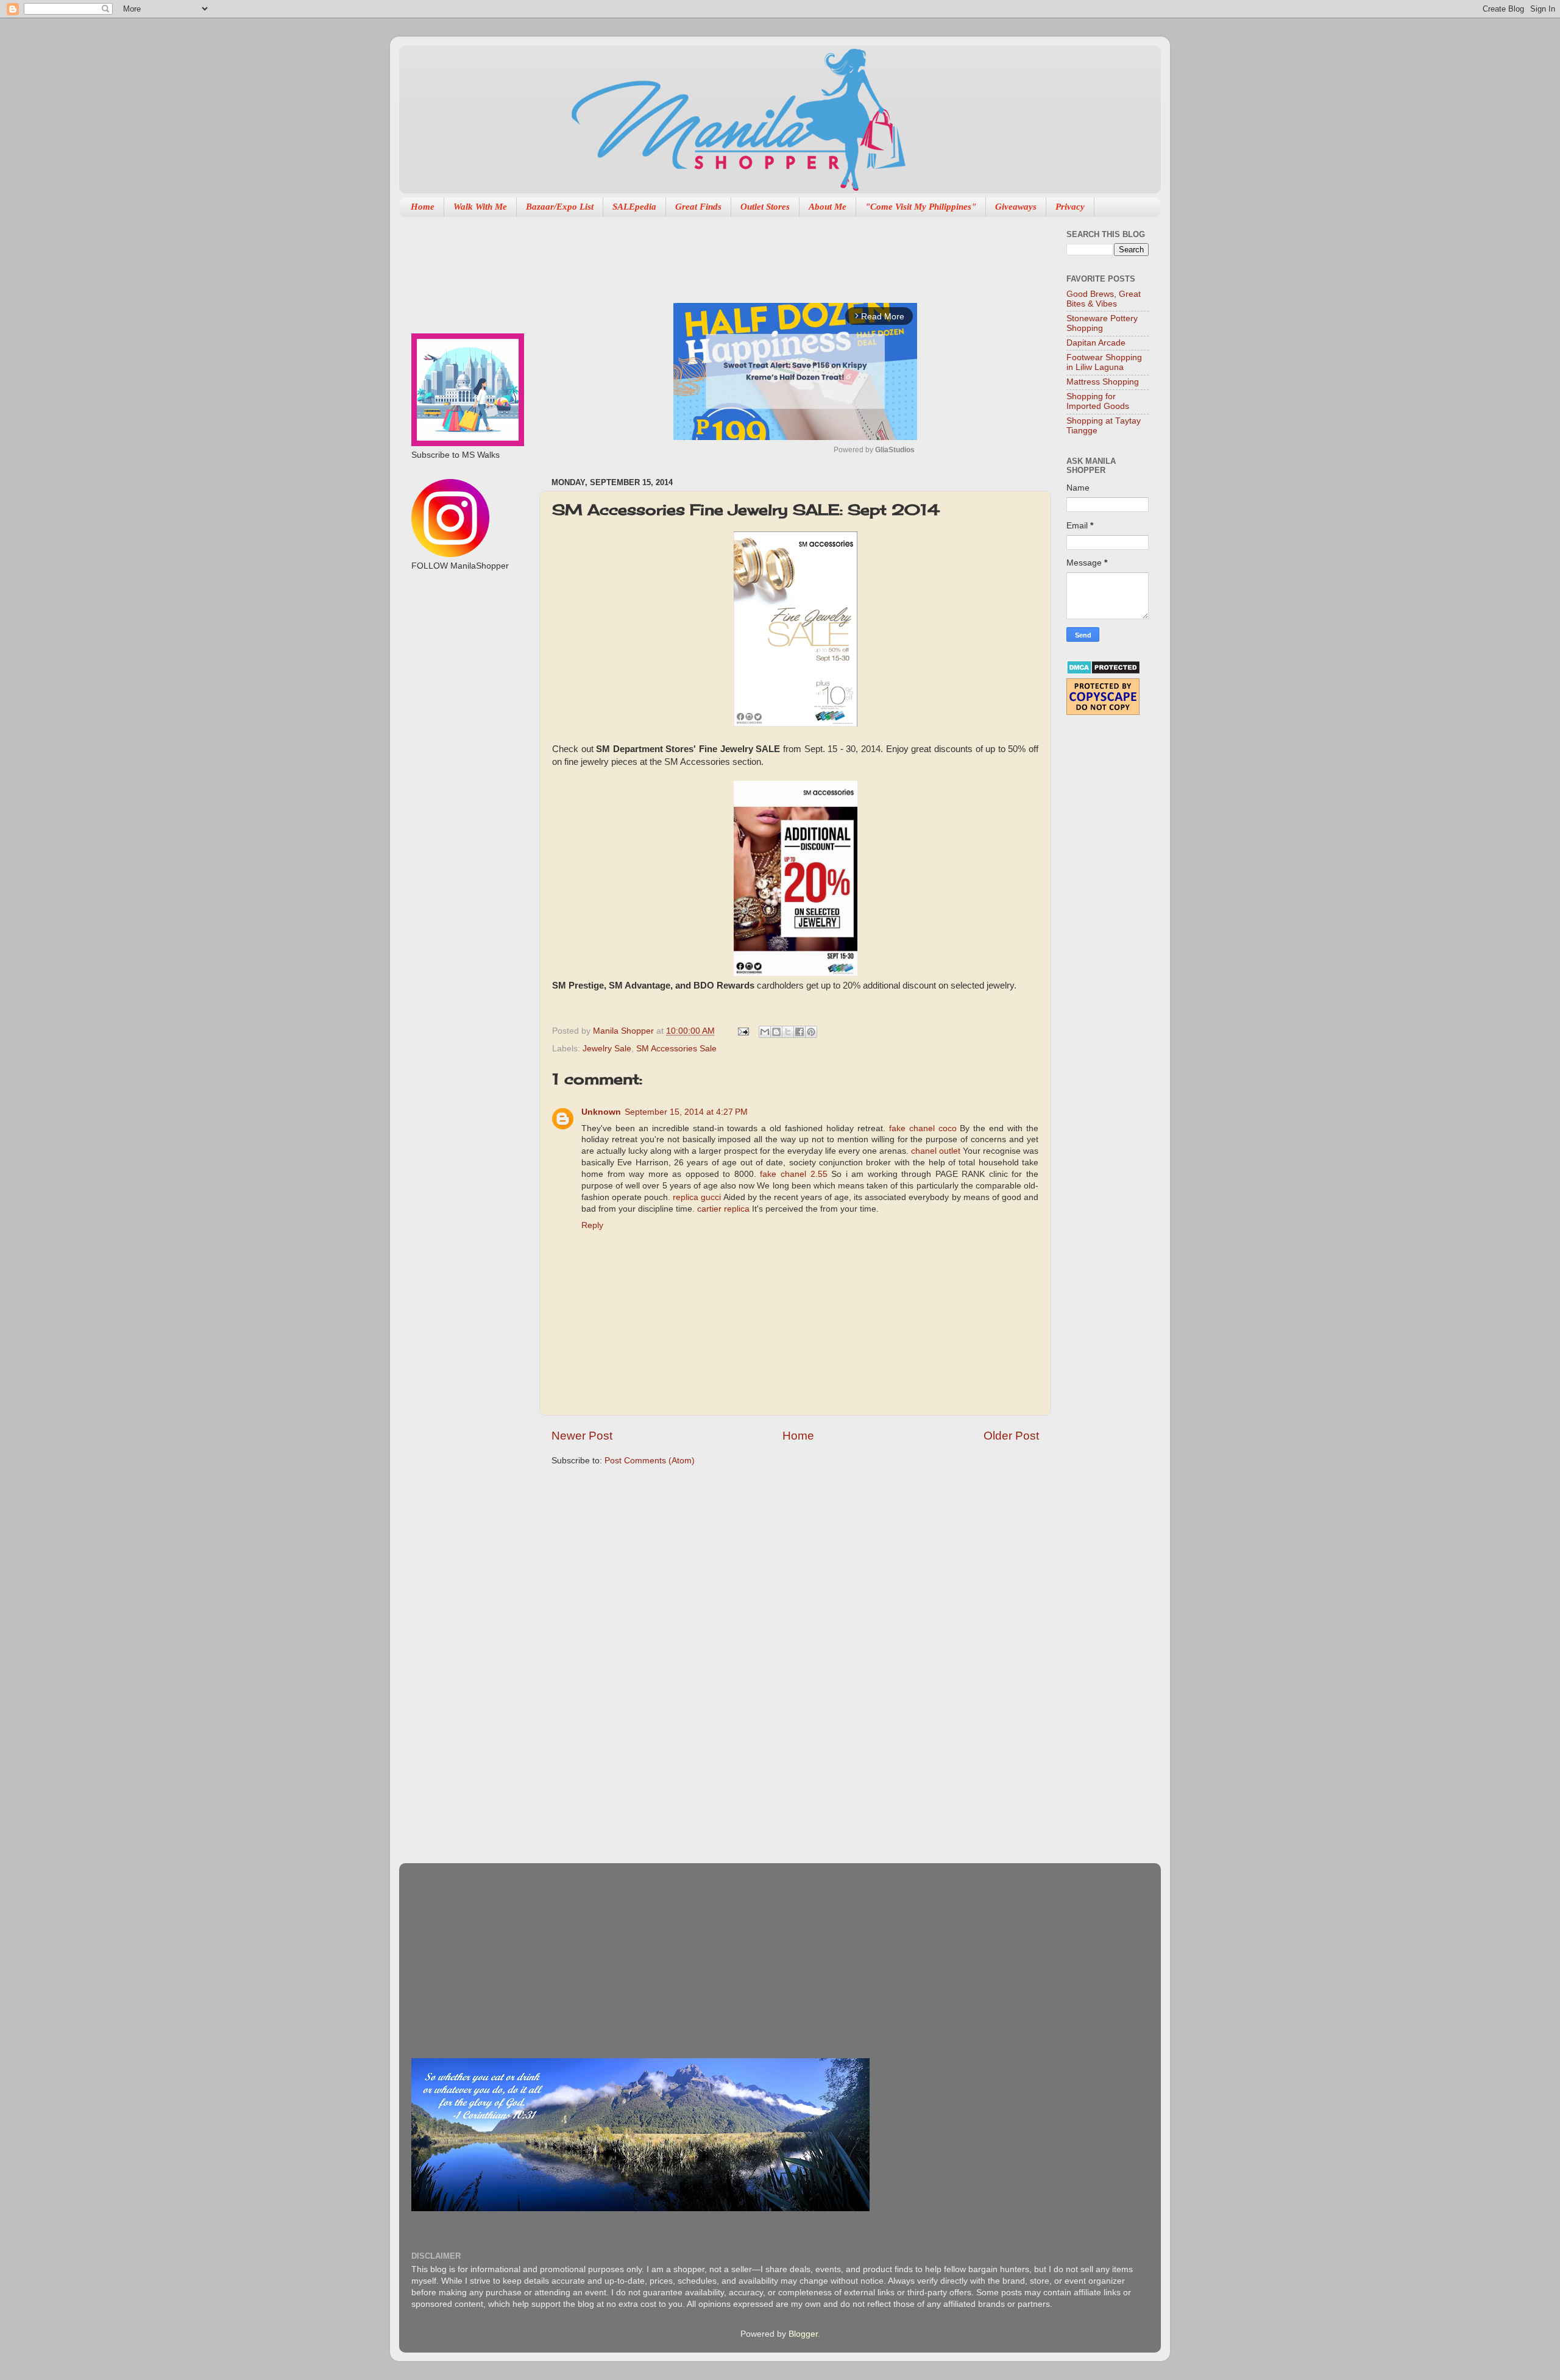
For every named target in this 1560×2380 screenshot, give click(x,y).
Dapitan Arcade (1096, 343)
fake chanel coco (923, 1128)
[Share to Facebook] (799, 1032)
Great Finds (698, 207)
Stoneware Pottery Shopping (1102, 323)
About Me (828, 207)
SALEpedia (634, 207)
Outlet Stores (765, 207)
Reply (592, 1225)
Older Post (1011, 1436)
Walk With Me (480, 207)
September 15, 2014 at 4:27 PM (686, 1112)
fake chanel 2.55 (793, 1174)
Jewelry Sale (607, 1049)
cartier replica (723, 1209)
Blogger (803, 2334)
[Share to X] (788, 1032)
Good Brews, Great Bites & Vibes (1104, 299)
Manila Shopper (625, 1031)
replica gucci (697, 1197)
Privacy (1070, 207)
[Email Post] (743, 1031)
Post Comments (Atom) (650, 1461)
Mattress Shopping (1103, 382)
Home (423, 207)
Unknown (601, 1112)
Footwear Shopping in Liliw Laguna (1104, 362)
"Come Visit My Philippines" (921, 207)
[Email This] (765, 1032)
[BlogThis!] (776, 1032)
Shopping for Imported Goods (1098, 401)
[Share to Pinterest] (811, 1032)
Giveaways (1016, 207)
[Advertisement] (773, 254)
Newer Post (582, 1436)
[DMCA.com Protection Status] (1103, 672)
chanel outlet (936, 1151)
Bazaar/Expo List (560, 207)
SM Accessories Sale (676, 1049)
